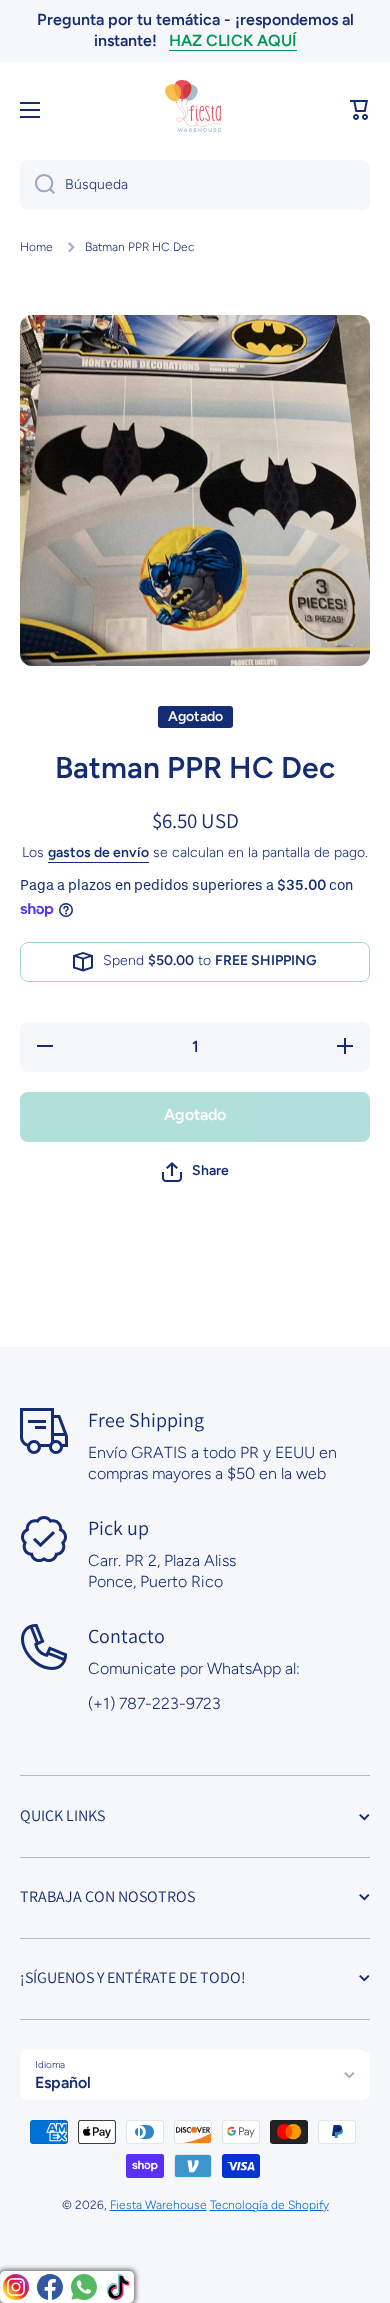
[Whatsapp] (84, 2287)
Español (63, 2082)
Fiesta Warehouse (158, 2205)
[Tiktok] (118, 2287)
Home (36, 247)
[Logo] (195, 110)
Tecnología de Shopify (269, 2205)
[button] (360, 110)
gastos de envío (98, 852)
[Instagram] (16, 2287)
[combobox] (195, 185)
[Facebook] (50, 2287)
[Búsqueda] (37, 185)
